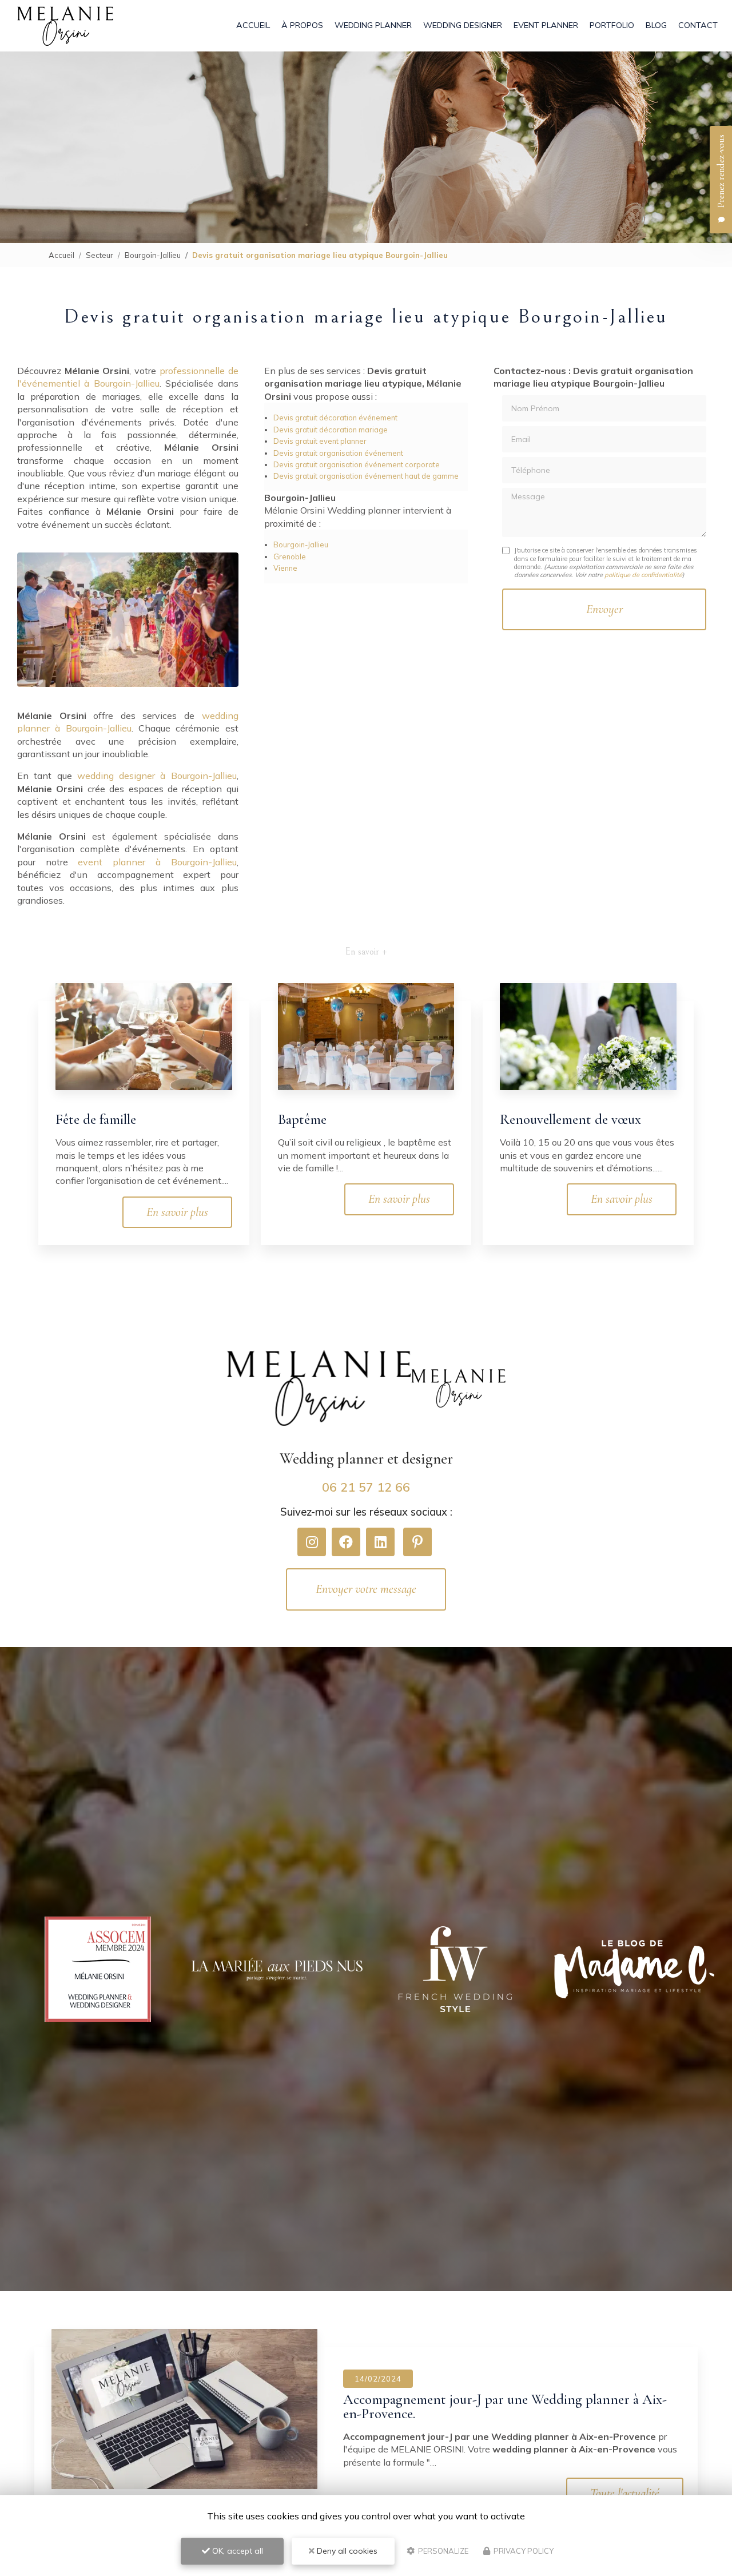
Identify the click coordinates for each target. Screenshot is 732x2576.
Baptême (302, 1119)
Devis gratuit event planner (320, 441)
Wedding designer (463, 25)
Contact (698, 25)
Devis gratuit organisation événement (338, 453)
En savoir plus (177, 1212)
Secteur (100, 255)
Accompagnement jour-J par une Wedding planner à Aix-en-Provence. (505, 2406)
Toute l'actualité (625, 2493)
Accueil (253, 25)
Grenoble (290, 556)
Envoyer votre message (366, 1589)
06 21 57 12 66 (366, 1487)
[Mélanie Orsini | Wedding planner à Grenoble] (65, 26)
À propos (302, 25)
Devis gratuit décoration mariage (331, 430)
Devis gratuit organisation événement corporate (357, 464)
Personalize (442, 2551)
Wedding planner (373, 25)
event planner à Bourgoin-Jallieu (157, 862)
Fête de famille (96, 1119)
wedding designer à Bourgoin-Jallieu (157, 776)
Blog (656, 25)
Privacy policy (523, 2551)
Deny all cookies (346, 2551)
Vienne (285, 568)
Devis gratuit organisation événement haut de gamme (366, 476)
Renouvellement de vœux (570, 1119)
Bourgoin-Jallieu (153, 255)
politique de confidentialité (643, 575)
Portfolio (612, 25)
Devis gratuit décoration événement (335, 418)
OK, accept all (236, 2551)
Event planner (546, 25)
